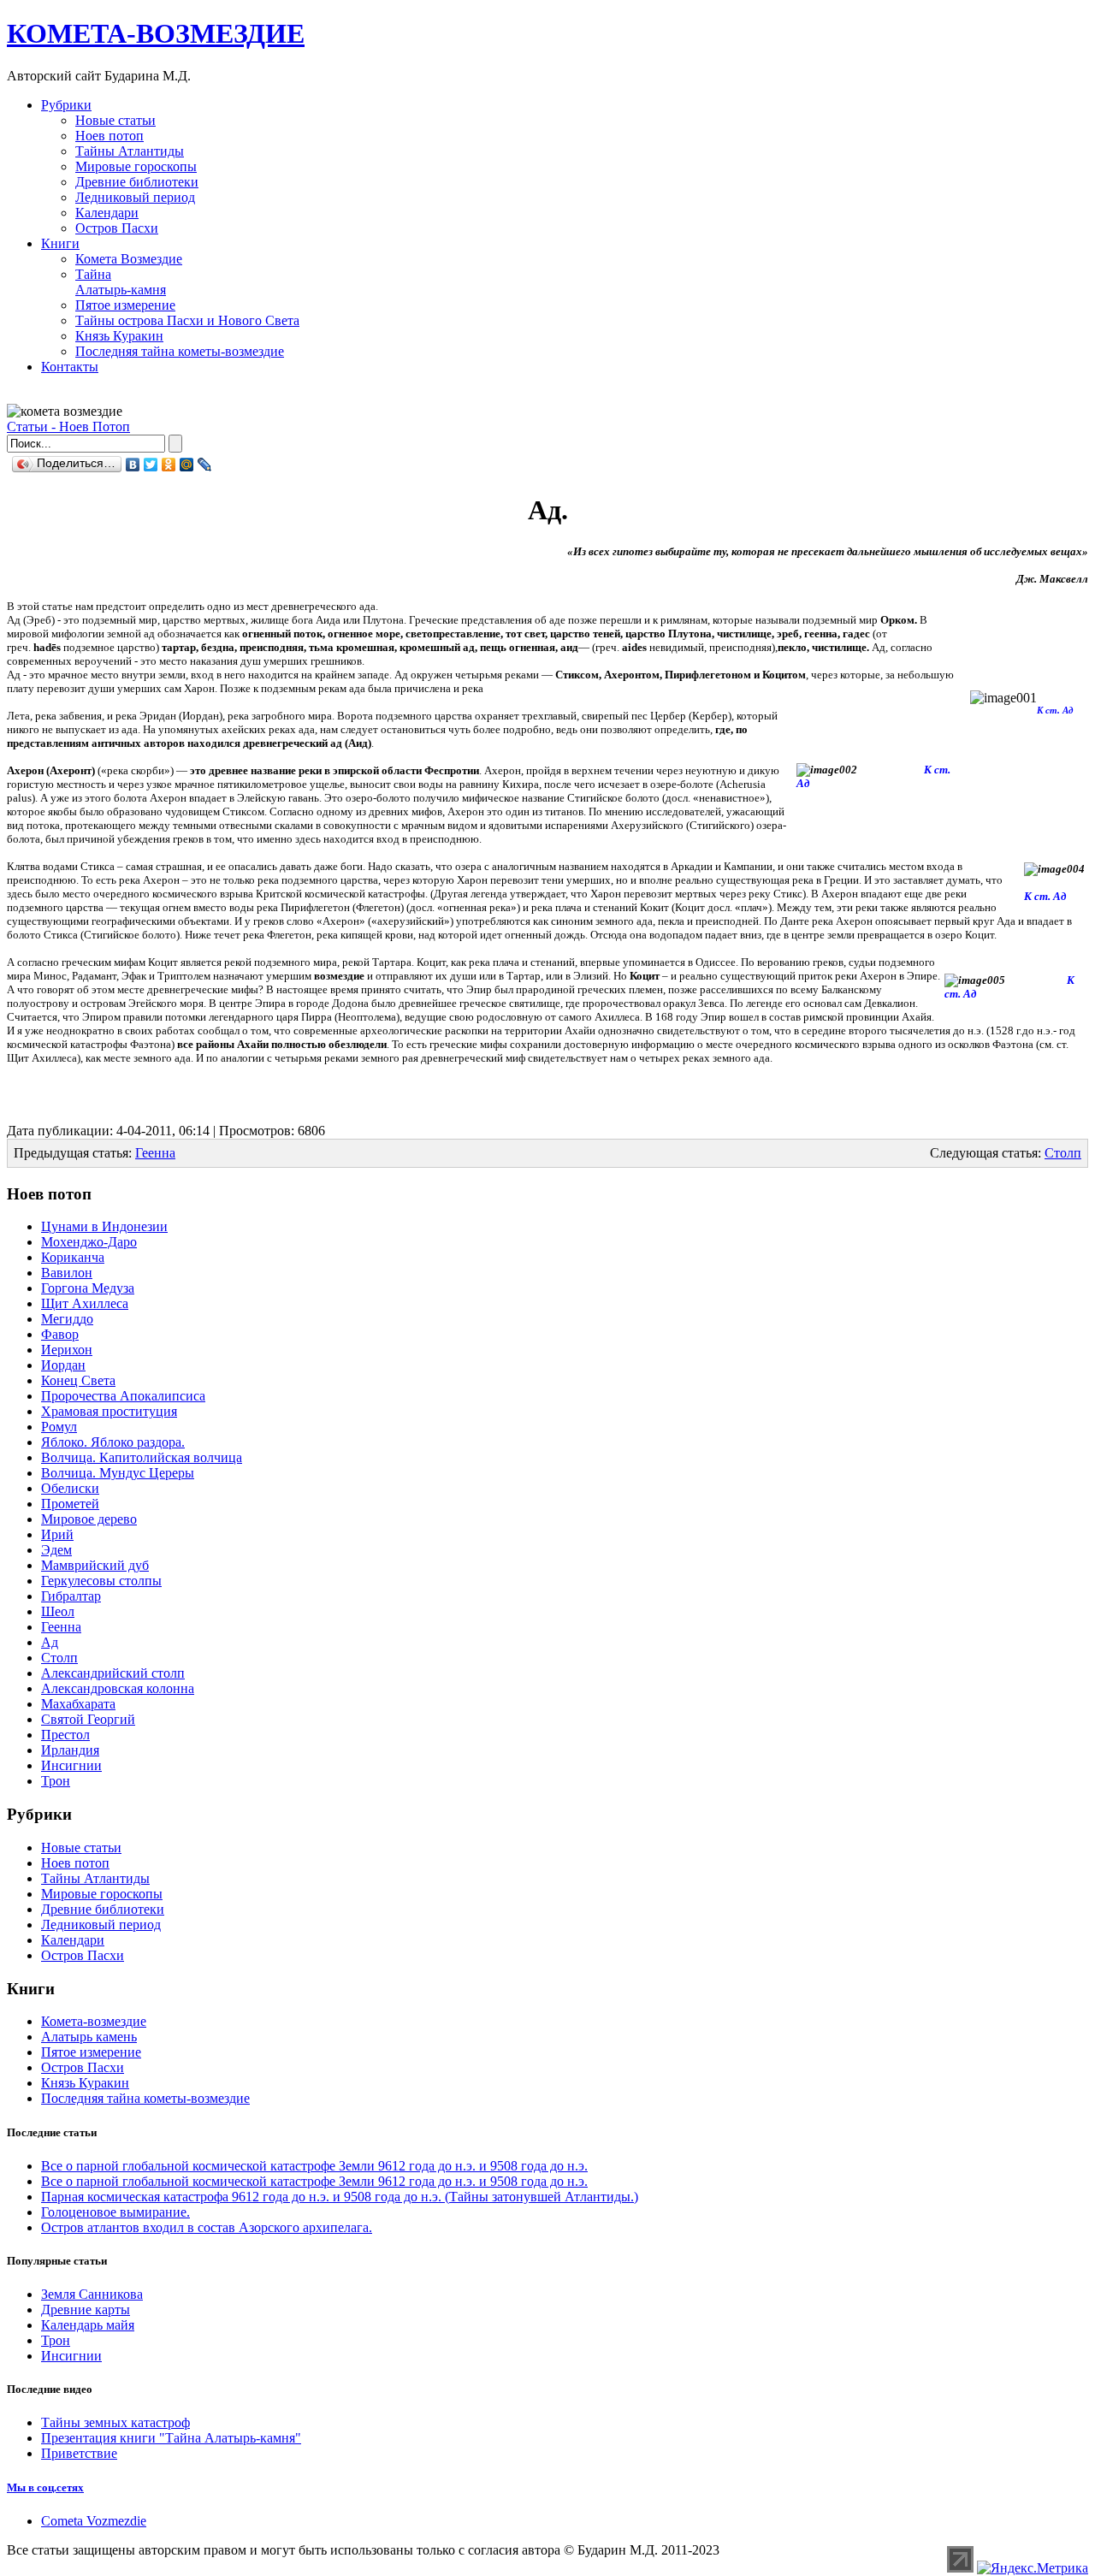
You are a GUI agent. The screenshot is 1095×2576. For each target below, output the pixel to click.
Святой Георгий (88, 1719)
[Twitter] (151, 465)
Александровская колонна (118, 1688)
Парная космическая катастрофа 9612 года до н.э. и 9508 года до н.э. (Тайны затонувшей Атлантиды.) (340, 2197)
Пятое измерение (125, 305)
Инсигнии (71, 1765)
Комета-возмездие (94, 2021)
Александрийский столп (113, 1673)
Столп (1063, 1153)
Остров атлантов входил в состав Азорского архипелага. (207, 2227)
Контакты (70, 367)
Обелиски (70, 1488)
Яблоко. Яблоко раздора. (113, 1442)
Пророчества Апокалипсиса (123, 1396)
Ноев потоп (109, 136)
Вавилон (67, 1273)
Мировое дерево (89, 1519)
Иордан (63, 1365)
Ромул (59, 1427)
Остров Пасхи (117, 228)
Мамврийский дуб (95, 1565)
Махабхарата (78, 1704)
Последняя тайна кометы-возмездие (180, 351)
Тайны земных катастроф (115, 2422)
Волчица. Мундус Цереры (118, 1473)
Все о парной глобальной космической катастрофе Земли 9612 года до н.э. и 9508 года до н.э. (314, 2166)
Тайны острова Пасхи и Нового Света (187, 320)
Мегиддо (67, 1319)
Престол (65, 1735)
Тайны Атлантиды (130, 151)
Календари (107, 213)
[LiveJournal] (205, 465)
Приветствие (79, 2453)
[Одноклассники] (169, 465)
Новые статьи (115, 120)
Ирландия (70, 1750)
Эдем (56, 1550)
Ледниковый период (135, 197)
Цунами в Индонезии (104, 1226)
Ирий (57, 1534)
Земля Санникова (92, 2294)
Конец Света (78, 1380)
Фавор (60, 1334)
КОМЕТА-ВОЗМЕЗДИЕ (156, 33)
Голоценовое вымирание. (115, 2212)
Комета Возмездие (129, 259)
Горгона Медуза (88, 1288)
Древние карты (86, 2310)
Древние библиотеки (137, 182)
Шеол (58, 1611)
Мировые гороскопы (136, 166)
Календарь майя (88, 2325)
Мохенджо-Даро (89, 1242)
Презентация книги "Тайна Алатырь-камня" (171, 2438)
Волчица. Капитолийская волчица (142, 1457)
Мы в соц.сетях (45, 2487)
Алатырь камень (89, 2037)
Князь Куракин (119, 336)
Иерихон (67, 1350)
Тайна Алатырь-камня (121, 282)
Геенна (155, 1153)
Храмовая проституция (109, 1411)
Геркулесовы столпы (101, 1581)
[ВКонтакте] (133, 465)
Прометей (70, 1504)
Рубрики (66, 105)
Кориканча (73, 1257)
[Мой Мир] (187, 465)
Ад (50, 1642)
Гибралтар (71, 1596)
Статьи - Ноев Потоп (68, 426)
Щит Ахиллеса (85, 1303)
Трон (56, 1781)
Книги (60, 243)
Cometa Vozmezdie (94, 2521)
